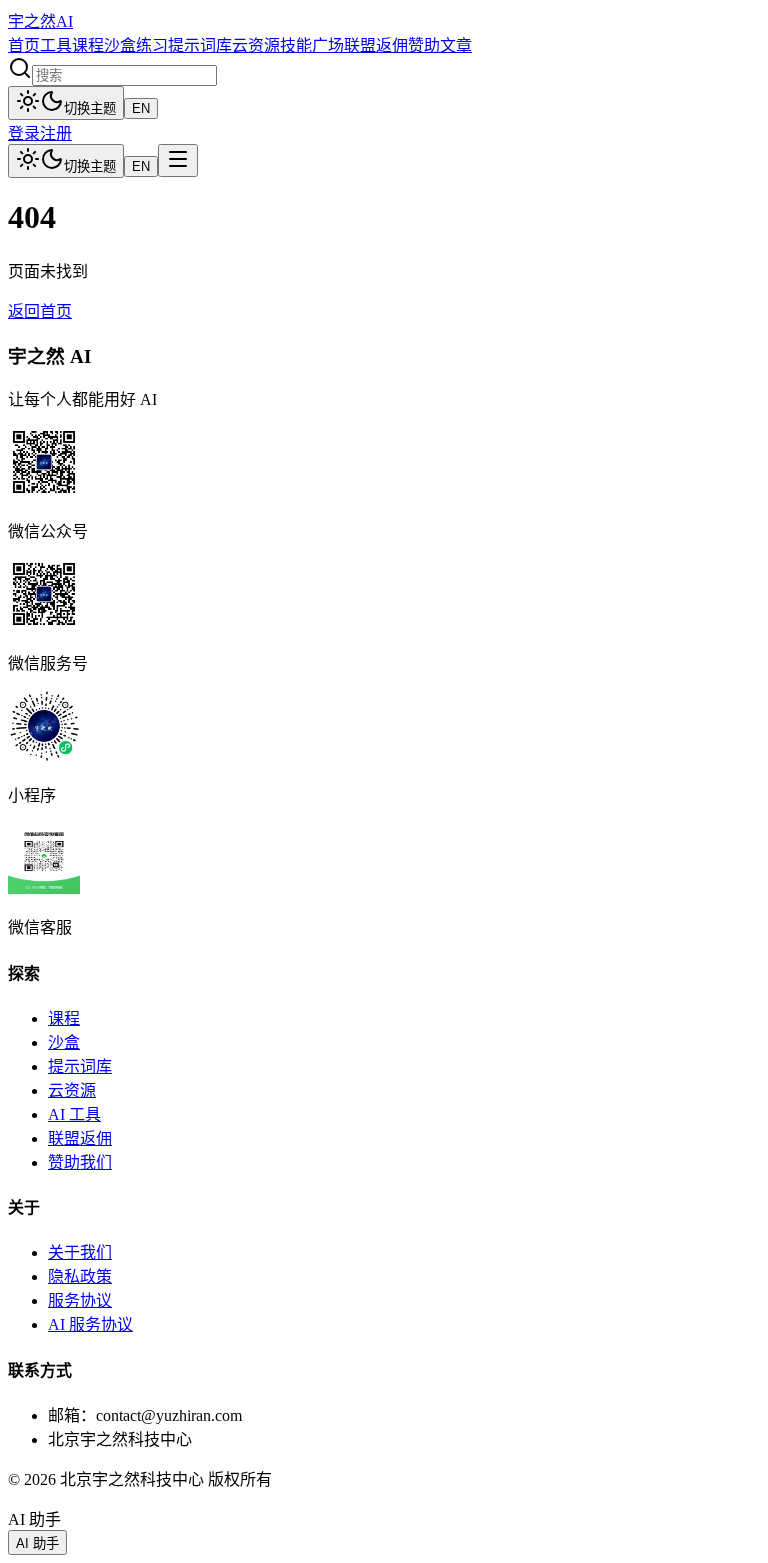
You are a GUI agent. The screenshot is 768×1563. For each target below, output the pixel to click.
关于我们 (80, 1252)
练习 (152, 45)
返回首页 (40, 311)
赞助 (424, 45)
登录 (24, 133)
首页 (24, 45)
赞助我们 (80, 1162)
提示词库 (200, 45)
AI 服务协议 (90, 1324)
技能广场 (312, 45)
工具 (56, 45)
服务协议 (80, 1300)
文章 (456, 45)
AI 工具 (74, 1114)
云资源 (256, 45)
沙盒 (120, 45)
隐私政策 (80, 1276)
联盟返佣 (376, 45)
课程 (88, 45)
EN (141, 108)
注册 (56, 133)
